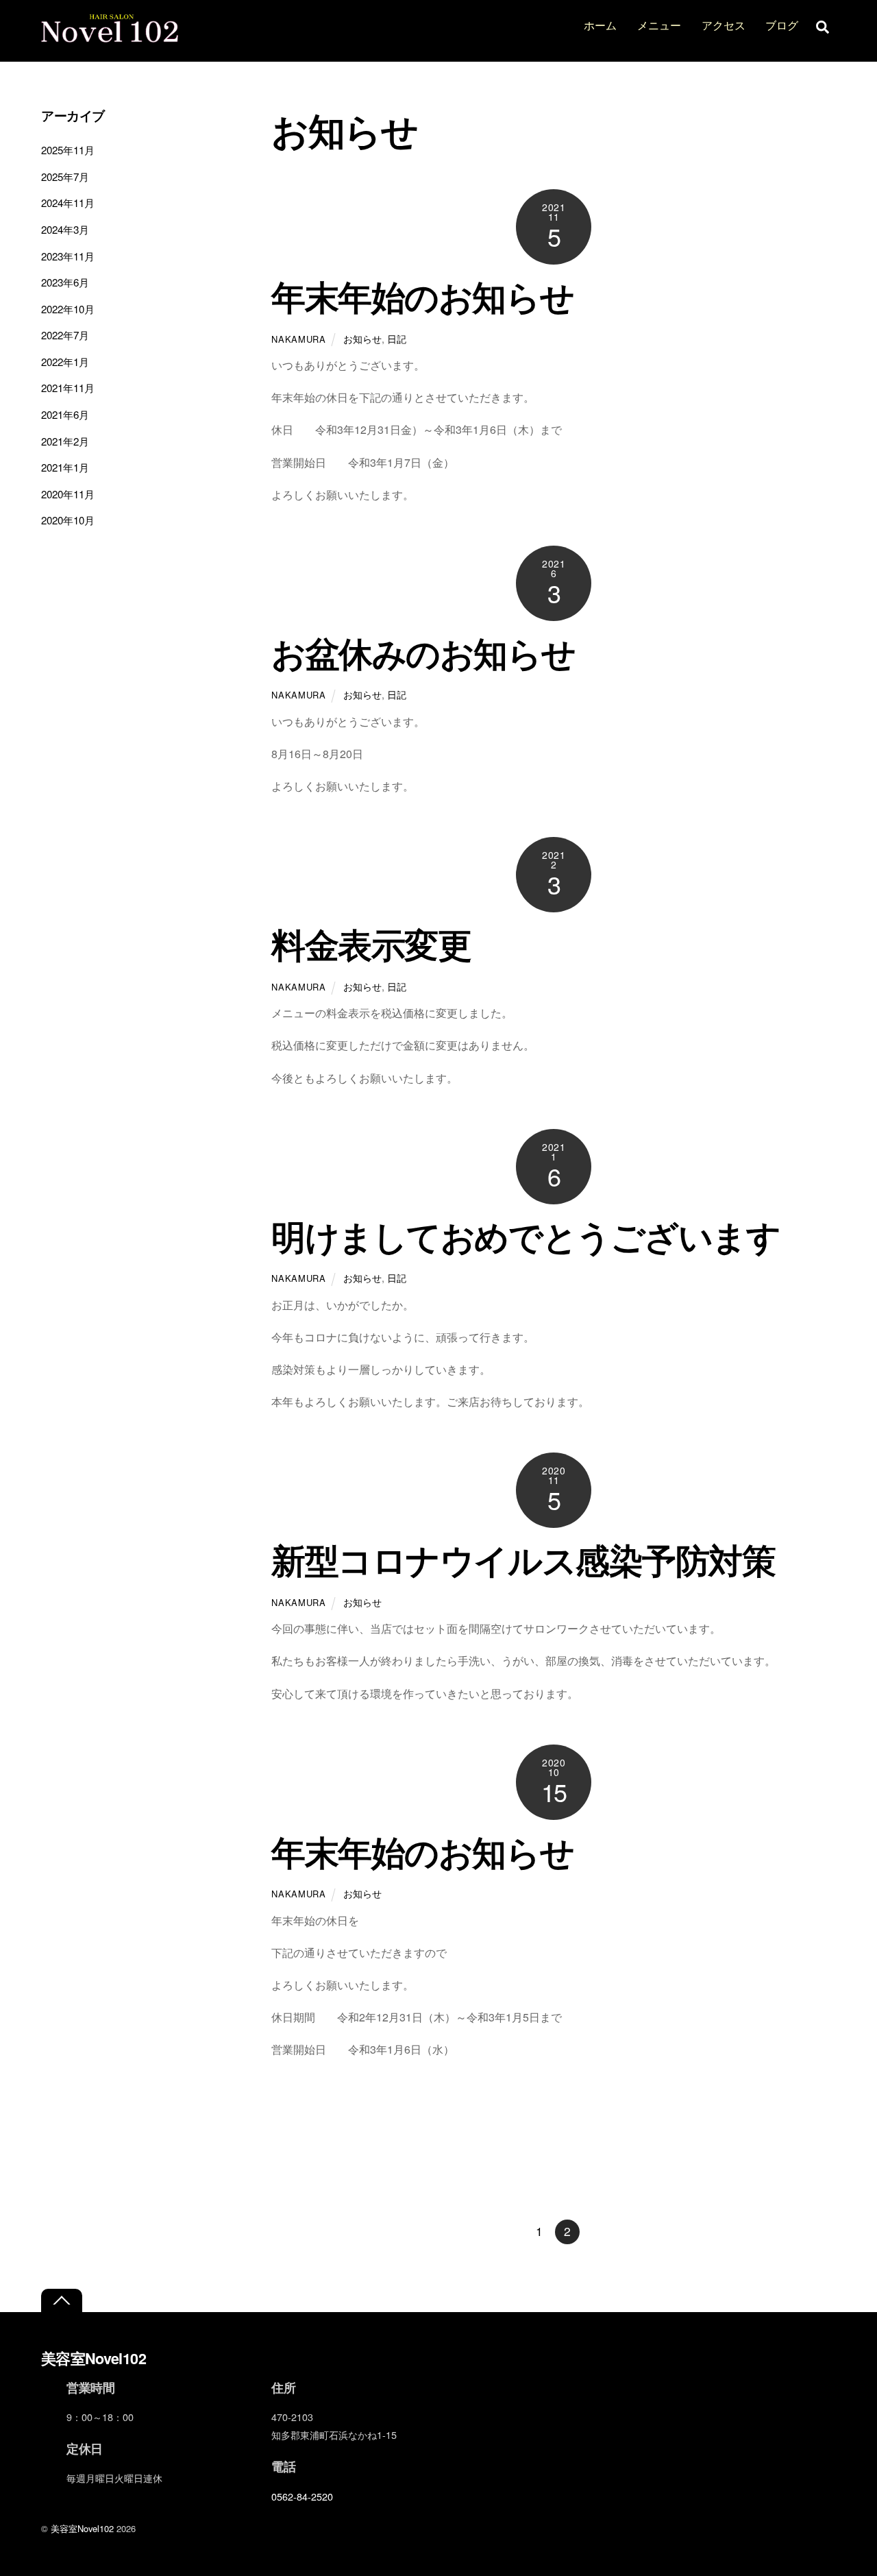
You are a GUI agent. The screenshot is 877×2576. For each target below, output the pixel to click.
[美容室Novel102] (110, 35)
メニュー (659, 25)
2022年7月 (65, 335)
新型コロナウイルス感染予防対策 (523, 1559)
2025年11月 (68, 150)
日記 (397, 338)
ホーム (600, 25)
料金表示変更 (371, 944)
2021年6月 (65, 414)
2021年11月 (68, 388)
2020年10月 (68, 520)
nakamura (298, 339)
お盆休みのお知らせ (423, 652)
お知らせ (362, 338)
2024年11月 (68, 203)
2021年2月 (65, 441)
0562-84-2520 (302, 2496)
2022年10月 (68, 309)
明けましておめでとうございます (526, 1236)
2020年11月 (68, 494)
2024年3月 (65, 229)
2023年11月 (68, 256)
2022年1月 (65, 362)
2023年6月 (65, 282)
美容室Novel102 (82, 2528)
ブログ (782, 25)
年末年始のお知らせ (422, 296)
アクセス (724, 25)
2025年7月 (65, 177)
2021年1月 (65, 467)
